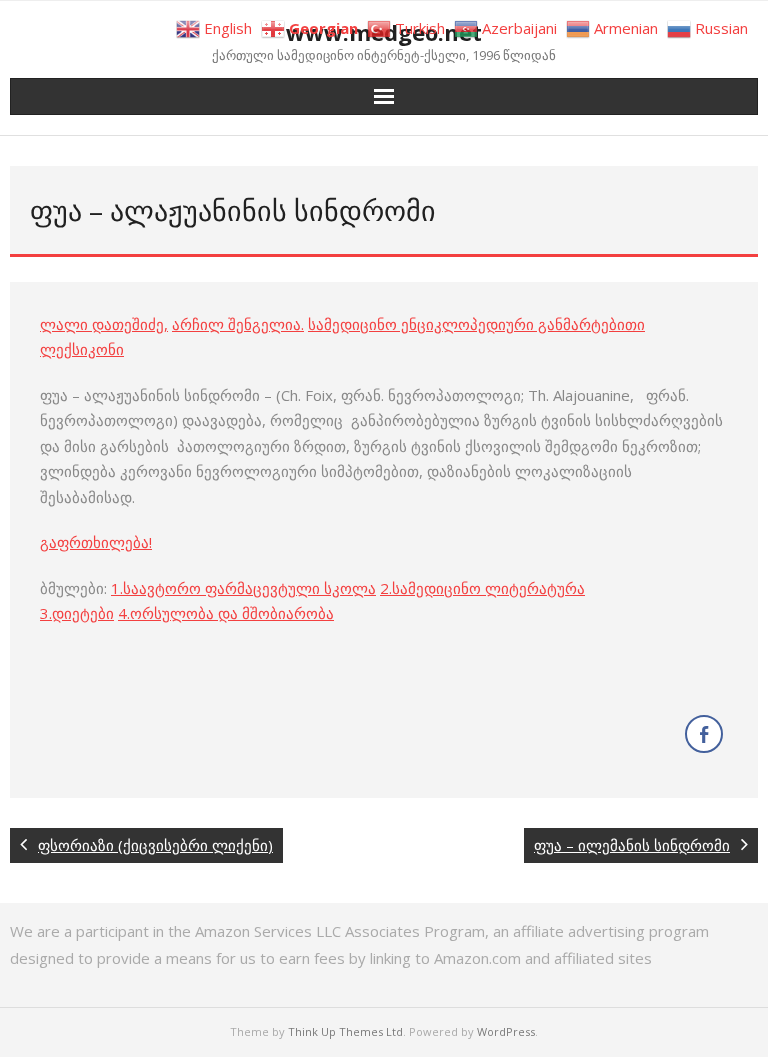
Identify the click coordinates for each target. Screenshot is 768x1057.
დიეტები (83, 613)
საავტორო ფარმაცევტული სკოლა (249, 588)
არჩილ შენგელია (236, 324)
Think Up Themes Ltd (345, 1031)
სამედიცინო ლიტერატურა (488, 588)
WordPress (506, 1031)
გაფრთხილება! (96, 542)
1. (117, 588)
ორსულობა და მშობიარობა (232, 613)
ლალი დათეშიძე (102, 324)
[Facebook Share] (704, 734)
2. (386, 588)
